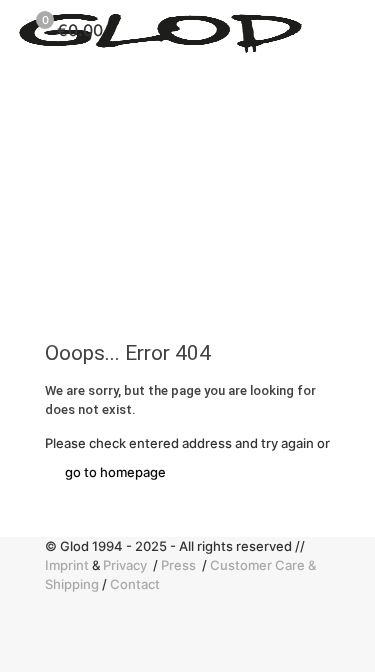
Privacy (126, 565)
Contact (135, 584)
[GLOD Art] (160, 30)
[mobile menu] (348, 30)
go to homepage (115, 472)
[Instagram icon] (54, 622)
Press (180, 565)
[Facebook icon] (54, 603)
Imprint (67, 565)
